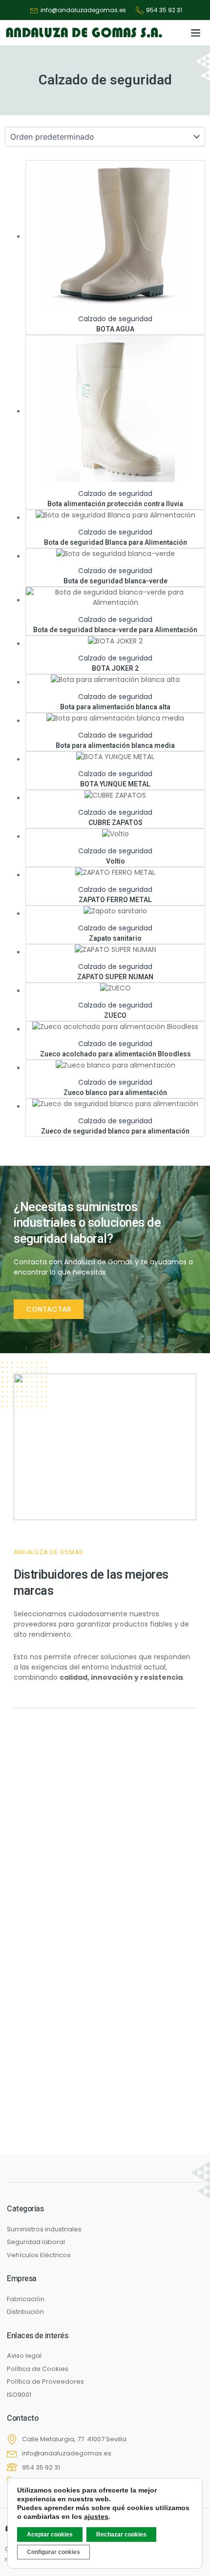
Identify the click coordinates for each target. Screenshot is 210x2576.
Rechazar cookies (121, 2535)
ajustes (96, 2516)
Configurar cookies (53, 2552)
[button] (196, 33)
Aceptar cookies (50, 2535)
